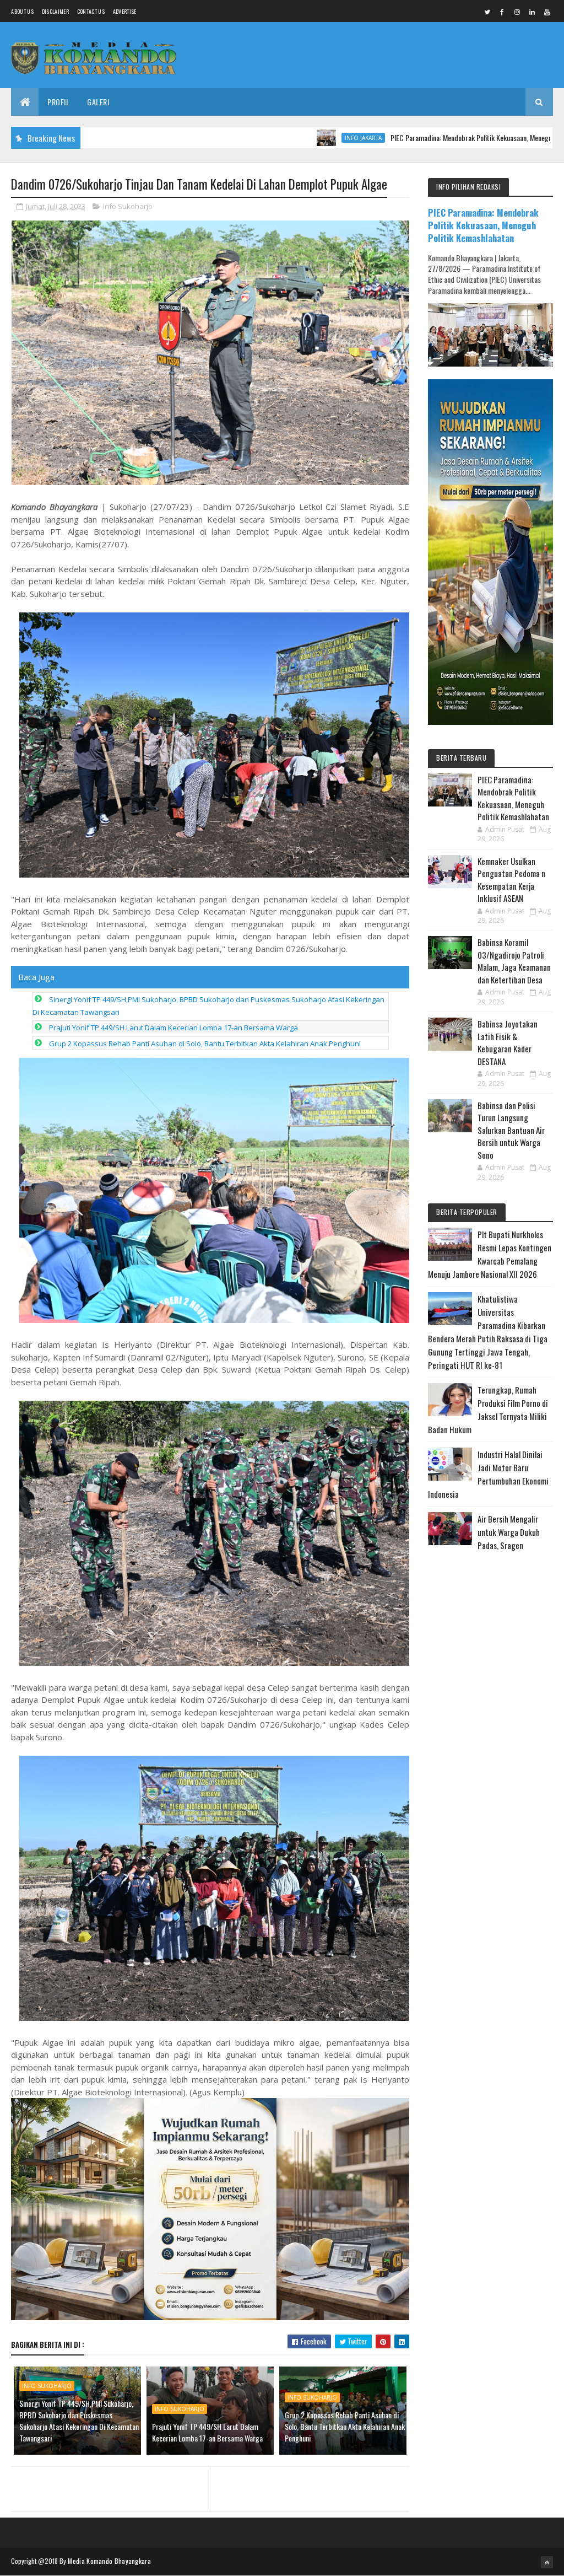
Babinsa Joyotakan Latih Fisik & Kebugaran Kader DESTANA (508, 1042)
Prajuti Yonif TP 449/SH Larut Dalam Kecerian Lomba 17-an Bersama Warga (173, 1028)
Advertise (125, 11)
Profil (58, 102)
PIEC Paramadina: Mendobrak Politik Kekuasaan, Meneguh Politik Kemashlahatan (421, 138)
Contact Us (91, 11)
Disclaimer (55, 11)
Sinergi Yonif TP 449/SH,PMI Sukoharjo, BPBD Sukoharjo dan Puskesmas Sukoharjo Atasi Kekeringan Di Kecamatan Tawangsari (79, 2421)
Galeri (98, 102)
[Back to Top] (547, 2562)
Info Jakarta (278, 138)
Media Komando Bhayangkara (109, 2561)
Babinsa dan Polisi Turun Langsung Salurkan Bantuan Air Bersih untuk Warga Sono (511, 1130)
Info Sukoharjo (128, 206)
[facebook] (502, 12)
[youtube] (547, 12)
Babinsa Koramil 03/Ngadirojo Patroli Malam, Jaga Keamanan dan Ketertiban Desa (514, 961)
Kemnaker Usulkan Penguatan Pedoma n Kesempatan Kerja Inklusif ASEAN (511, 880)
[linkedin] (532, 12)
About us (22, 11)
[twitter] (487, 12)
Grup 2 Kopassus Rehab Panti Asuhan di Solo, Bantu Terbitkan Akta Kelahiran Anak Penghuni (205, 1044)
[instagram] (517, 12)
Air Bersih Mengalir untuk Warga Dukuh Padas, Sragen (509, 1532)
